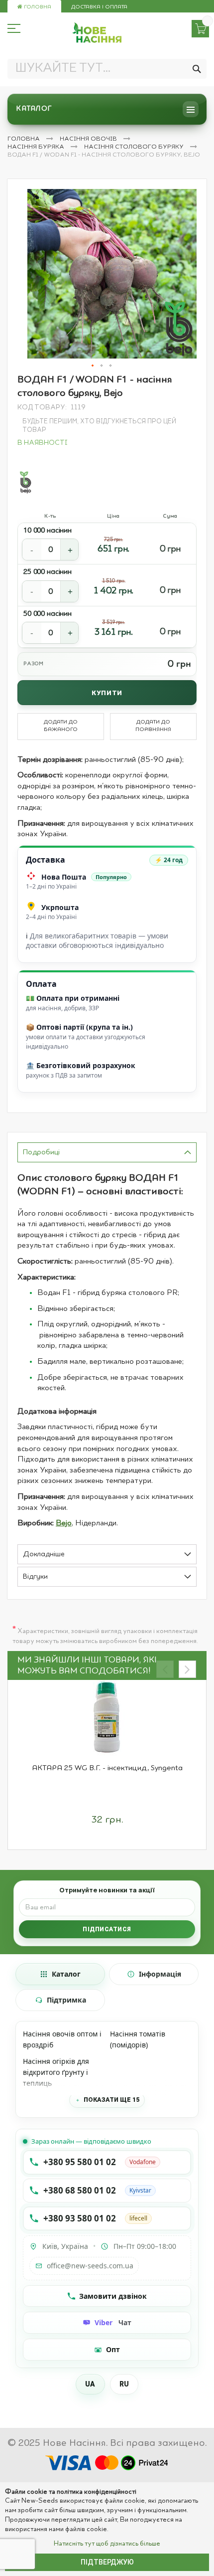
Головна (37, 7)
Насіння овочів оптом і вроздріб (62, 2039)
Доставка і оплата (99, 7)
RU (124, 2384)
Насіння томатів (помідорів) (138, 2039)
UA (90, 2384)
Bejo (64, 1523)
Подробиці (41, 1153)
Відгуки (35, 1577)
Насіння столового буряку (135, 147)
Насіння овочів (89, 139)
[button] (93, 366)
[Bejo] (25, 482)
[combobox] (107, 69)
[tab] (107, 1152)
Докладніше (44, 1555)
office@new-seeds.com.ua (90, 2266)
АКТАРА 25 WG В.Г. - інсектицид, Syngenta (107, 1768)
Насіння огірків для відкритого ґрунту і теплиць (56, 2072)
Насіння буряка (37, 147)
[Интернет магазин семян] (97, 33)
